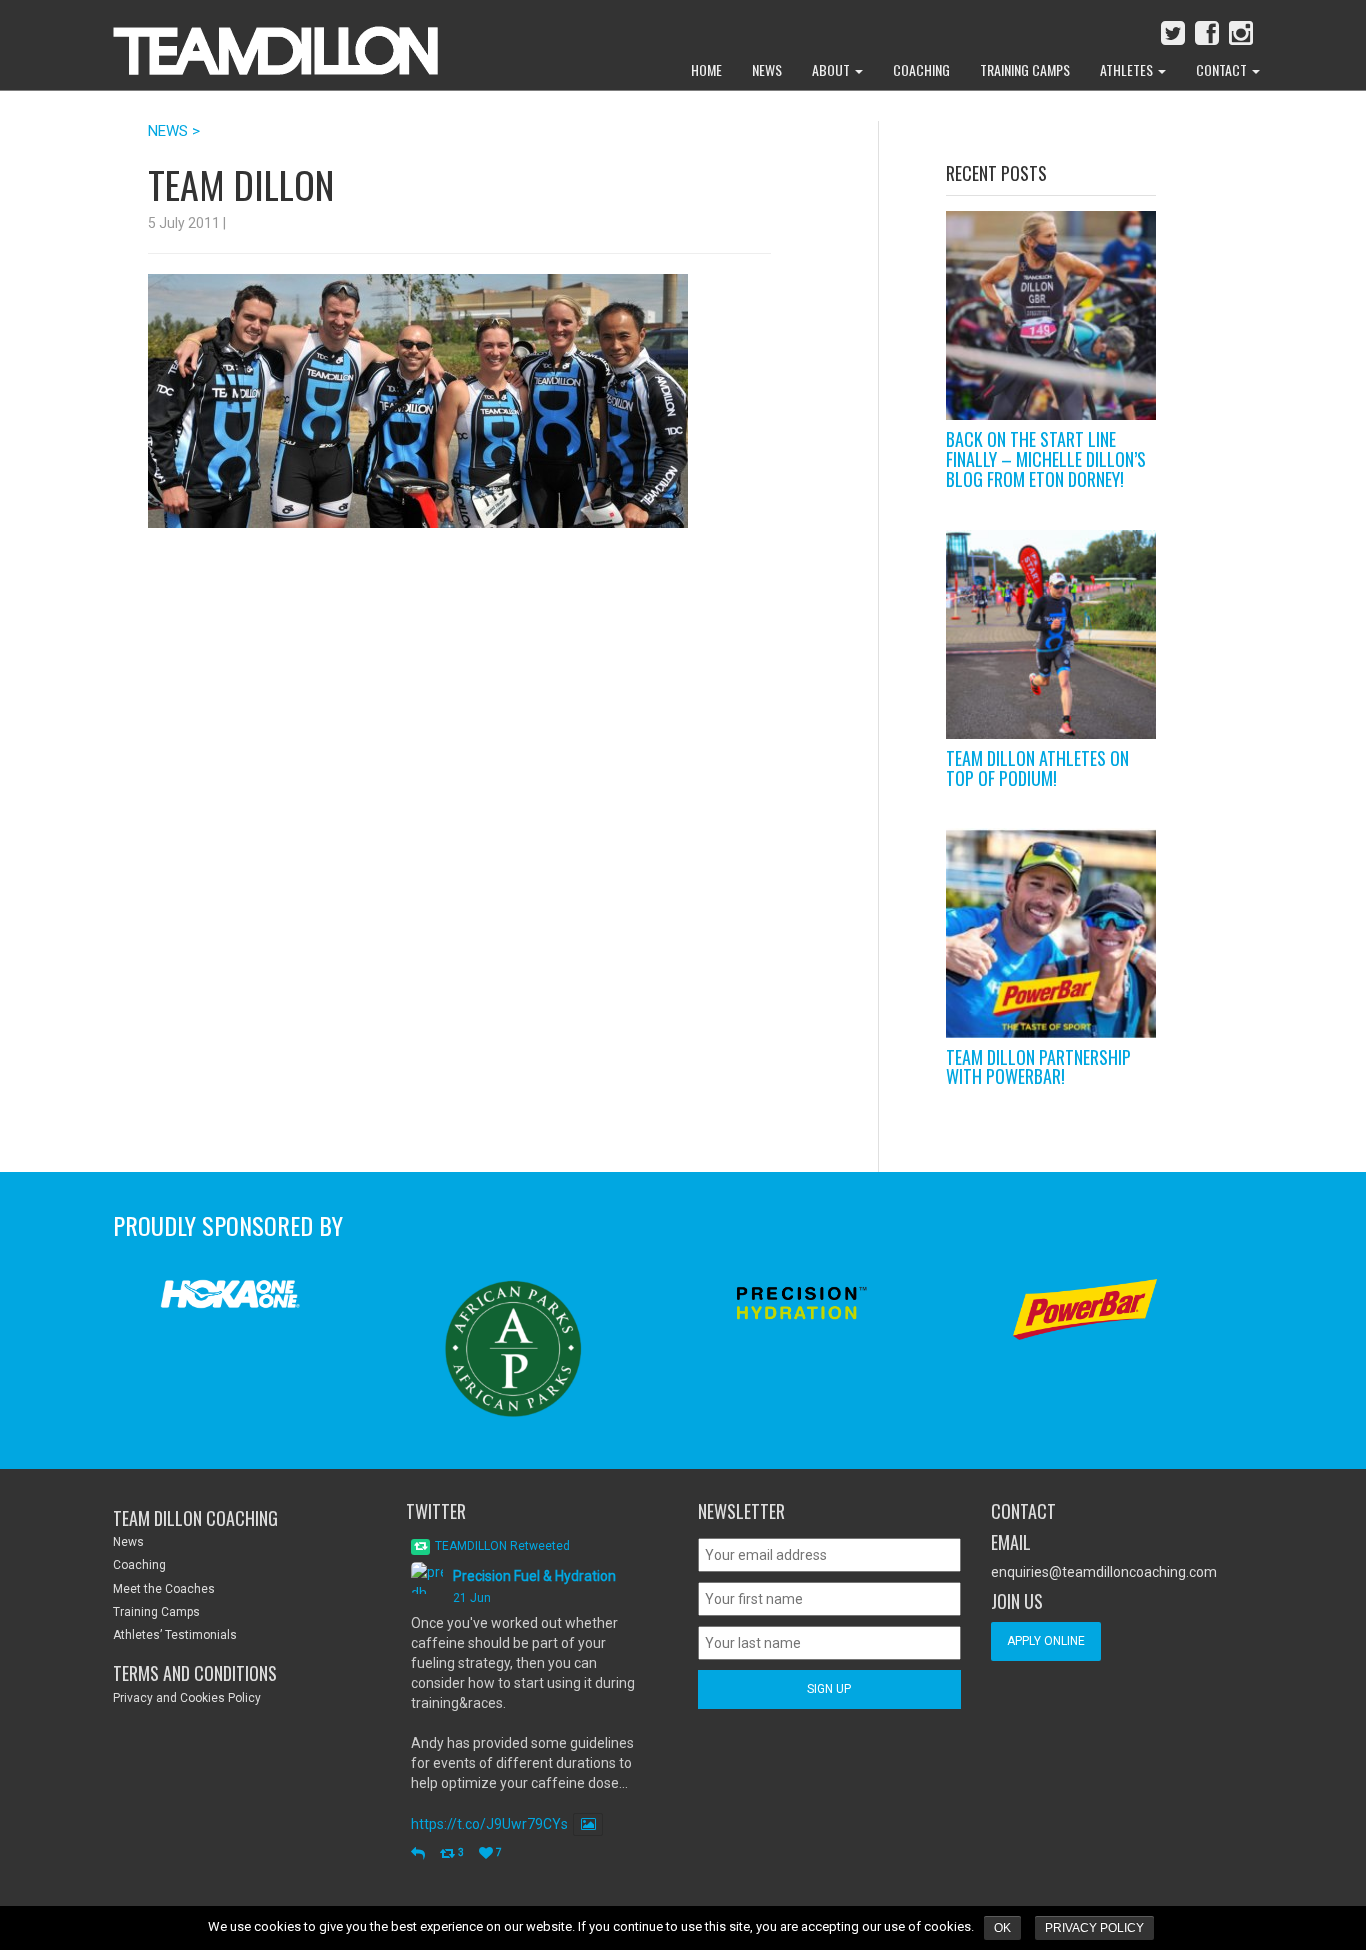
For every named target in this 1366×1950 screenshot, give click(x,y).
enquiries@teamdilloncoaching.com (1104, 1572)
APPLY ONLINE (1046, 1641)
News (767, 69)
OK (1002, 1928)
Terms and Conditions (195, 1673)
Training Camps (1025, 69)
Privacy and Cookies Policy (187, 1698)
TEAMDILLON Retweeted (502, 1546)
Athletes (1128, 69)
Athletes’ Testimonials (175, 1635)
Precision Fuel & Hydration (534, 1576)
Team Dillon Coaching (195, 1518)
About (832, 69)
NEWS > (174, 131)
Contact (1223, 69)
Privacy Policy (1094, 1928)
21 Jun (472, 1598)
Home (706, 69)
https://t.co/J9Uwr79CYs (489, 1824)
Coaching (921, 69)
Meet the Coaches (164, 1589)
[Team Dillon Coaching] (260, 40)
